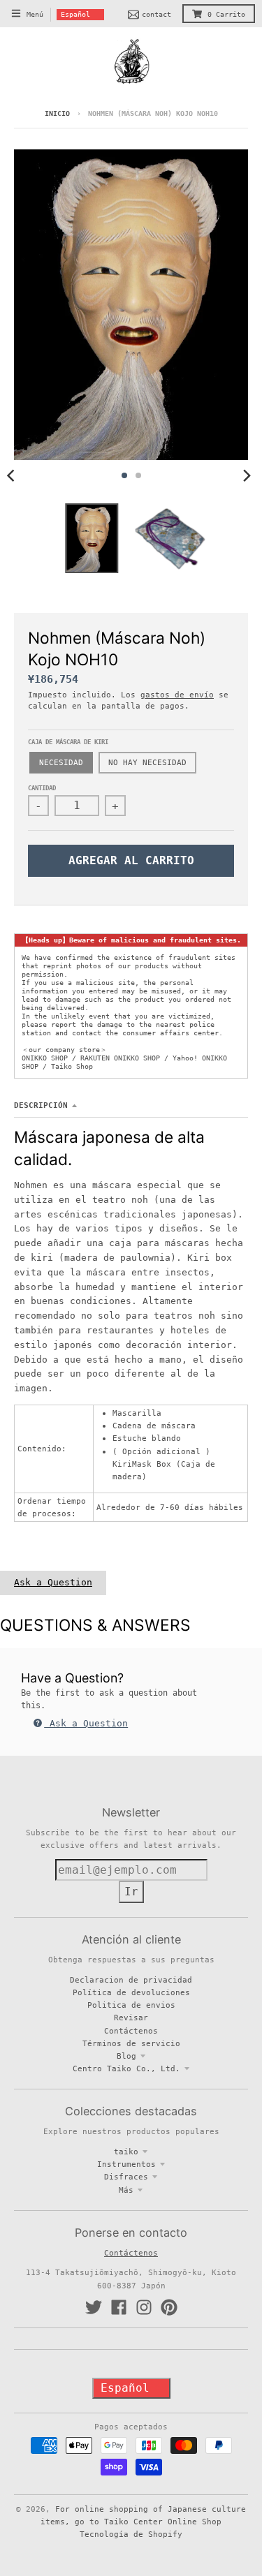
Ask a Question (53, 1582)
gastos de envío (177, 695)
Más (126, 2190)
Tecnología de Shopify (131, 2534)
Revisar (131, 2018)
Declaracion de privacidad (131, 1980)
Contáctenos (131, 2031)
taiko (126, 2152)
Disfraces (126, 2177)
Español (75, 14)
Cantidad (42, 788)
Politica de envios (131, 2005)
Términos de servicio (131, 2043)
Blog (126, 2056)
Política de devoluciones (131, 1992)
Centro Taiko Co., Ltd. (126, 2068)
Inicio (57, 113)
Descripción (41, 1105)
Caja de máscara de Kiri (68, 742)
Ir (131, 1892)
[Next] (247, 475)
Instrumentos (126, 2164)
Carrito (226, 14)
